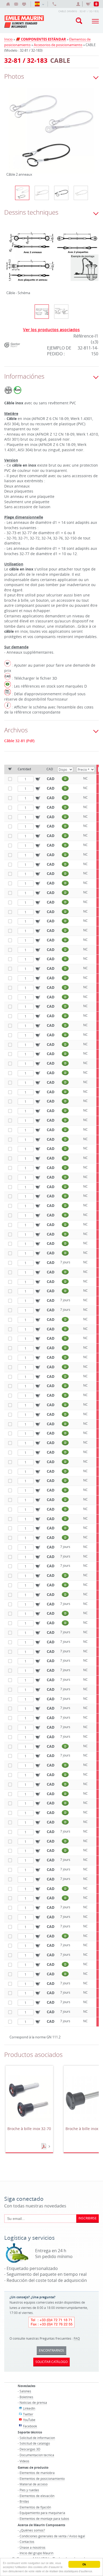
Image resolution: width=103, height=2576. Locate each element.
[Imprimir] (24, 4)
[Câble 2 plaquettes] (42, 193)
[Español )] (39, 4)
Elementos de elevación (37, 2496)
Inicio (8, 39)
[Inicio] (8, 4)
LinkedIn (29, 2408)
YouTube (29, 2420)
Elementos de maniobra (37, 2473)
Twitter (28, 2414)
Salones (25, 2391)
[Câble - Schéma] (52, 259)
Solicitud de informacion (37, 2438)
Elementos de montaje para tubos (44, 2519)
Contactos (27, 2542)
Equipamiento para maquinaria (42, 2513)
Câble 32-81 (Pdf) (19, 741)
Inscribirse (88, 2218)
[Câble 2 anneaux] (52, 134)
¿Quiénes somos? (32, 2530)
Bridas (24, 2501)
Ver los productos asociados (51, 330)
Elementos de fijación (35, 2507)
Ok (84, 2564)
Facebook (30, 2426)
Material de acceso (34, 2484)
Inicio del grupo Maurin (36, 2553)
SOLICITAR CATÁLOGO (51, 2362)
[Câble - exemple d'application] (61, 312)
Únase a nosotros (32, 2547)
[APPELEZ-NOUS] (54, 4)
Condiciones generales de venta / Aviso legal (52, 2536)
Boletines (26, 2397)
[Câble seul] (81, 193)
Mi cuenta (79, 4)
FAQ (77, 2338)
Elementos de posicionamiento (42, 2478)
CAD (51, 779)
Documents (44, 2146)
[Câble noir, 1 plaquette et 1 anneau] (61, 193)
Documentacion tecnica (37, 2455)
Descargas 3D (30, 2449)
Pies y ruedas (29, 2490)
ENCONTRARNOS (51, 2350)
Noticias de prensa (33, 2402)
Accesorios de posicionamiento (58, 45)
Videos (24, 2461)
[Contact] (16, 4)
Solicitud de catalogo (35, 2443)
